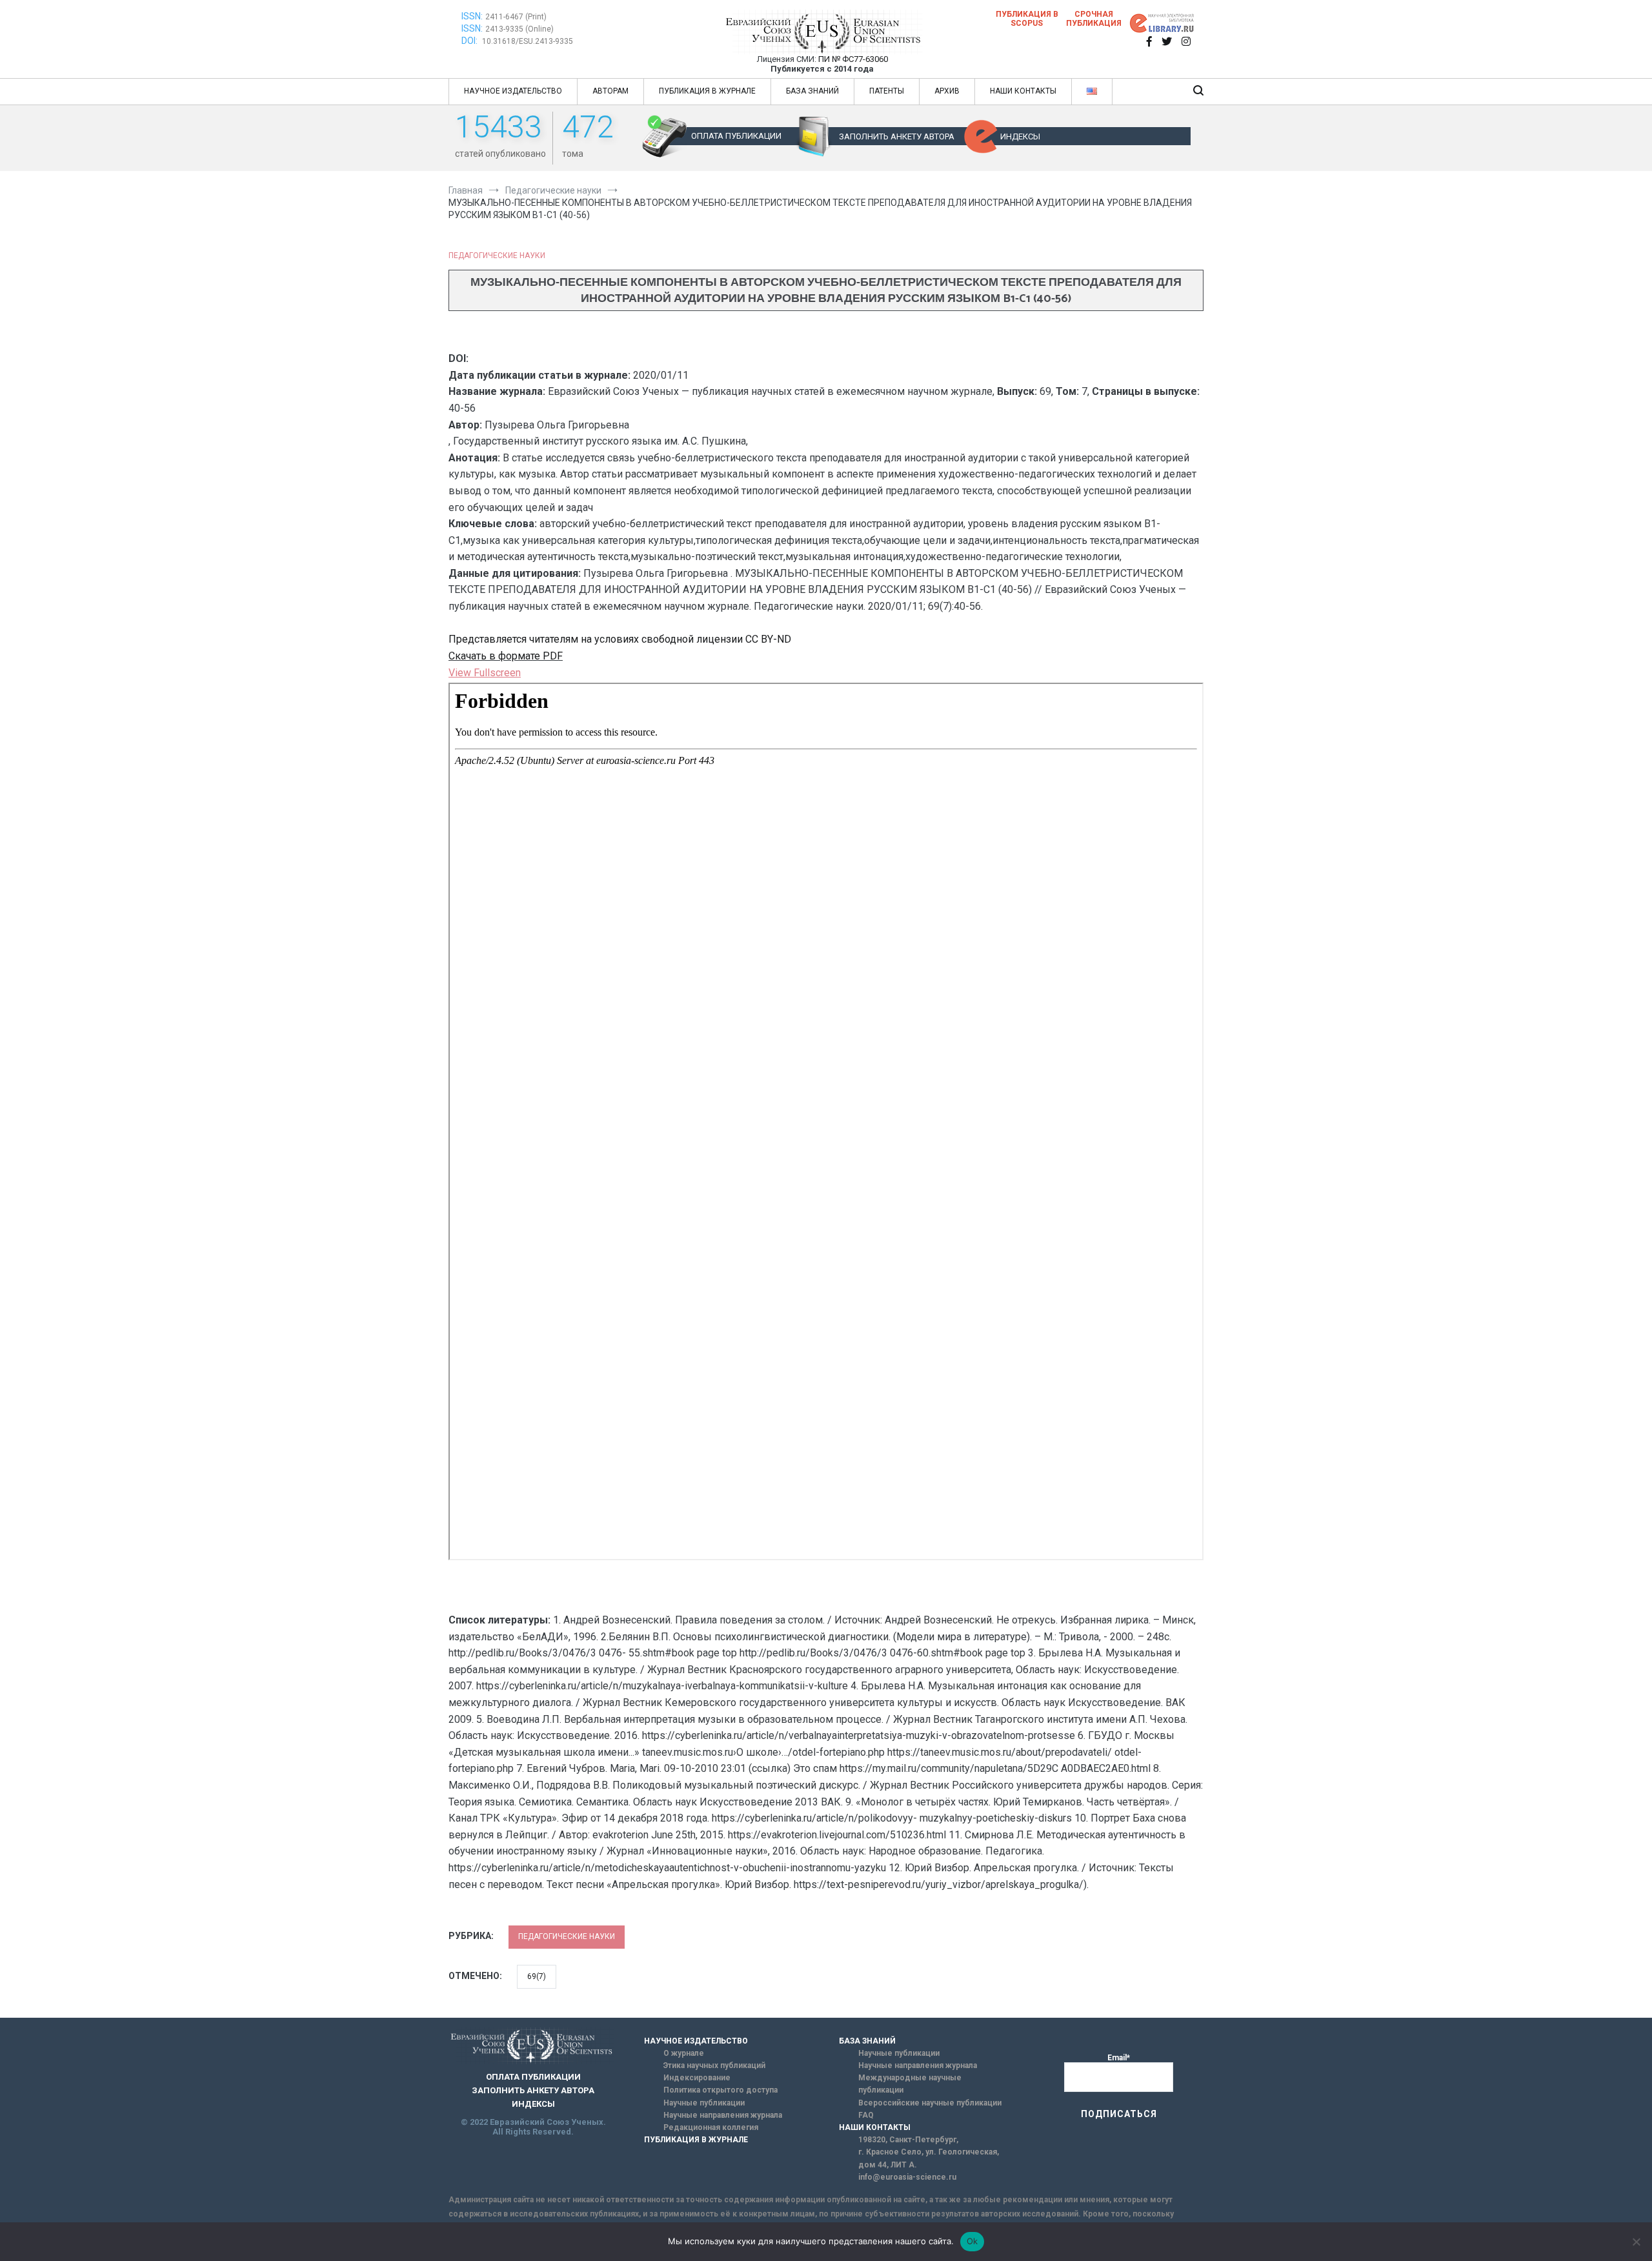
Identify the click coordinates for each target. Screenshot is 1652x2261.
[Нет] (1636, 2242)
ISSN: (472, 16)
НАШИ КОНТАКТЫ (1023, 91)
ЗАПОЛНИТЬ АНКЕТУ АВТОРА (897, 136)
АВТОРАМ (610, 91)
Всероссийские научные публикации (930, 2103)
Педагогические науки (497, 256)
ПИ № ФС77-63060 (853, 59)
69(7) (537, 1976)
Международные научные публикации (910, 2084)
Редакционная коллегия (711, 2127)
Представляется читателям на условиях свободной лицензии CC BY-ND (620, 639)
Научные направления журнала (723, 2115)
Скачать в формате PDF (506, 656)
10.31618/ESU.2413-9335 (528, 41)
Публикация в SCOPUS (1027, 19)
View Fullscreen (485, 673)
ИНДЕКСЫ (1020, 136)
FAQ (866, 2115)
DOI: (470, 41)
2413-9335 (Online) (519, 29)
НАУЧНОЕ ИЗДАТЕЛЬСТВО (513, 91)
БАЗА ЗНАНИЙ (812, 91)
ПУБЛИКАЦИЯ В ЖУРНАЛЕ (707, 91)
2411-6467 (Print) (516, 17)
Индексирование (697, 2078)
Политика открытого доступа (720, 2090)
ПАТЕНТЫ (887, 91)
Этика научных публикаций (714, 2065)
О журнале (684, 2053)
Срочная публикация (1094, 19)
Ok (972, 2241)
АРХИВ (947, 91)
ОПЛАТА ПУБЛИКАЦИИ (736, 136)
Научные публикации (704, 2103)
